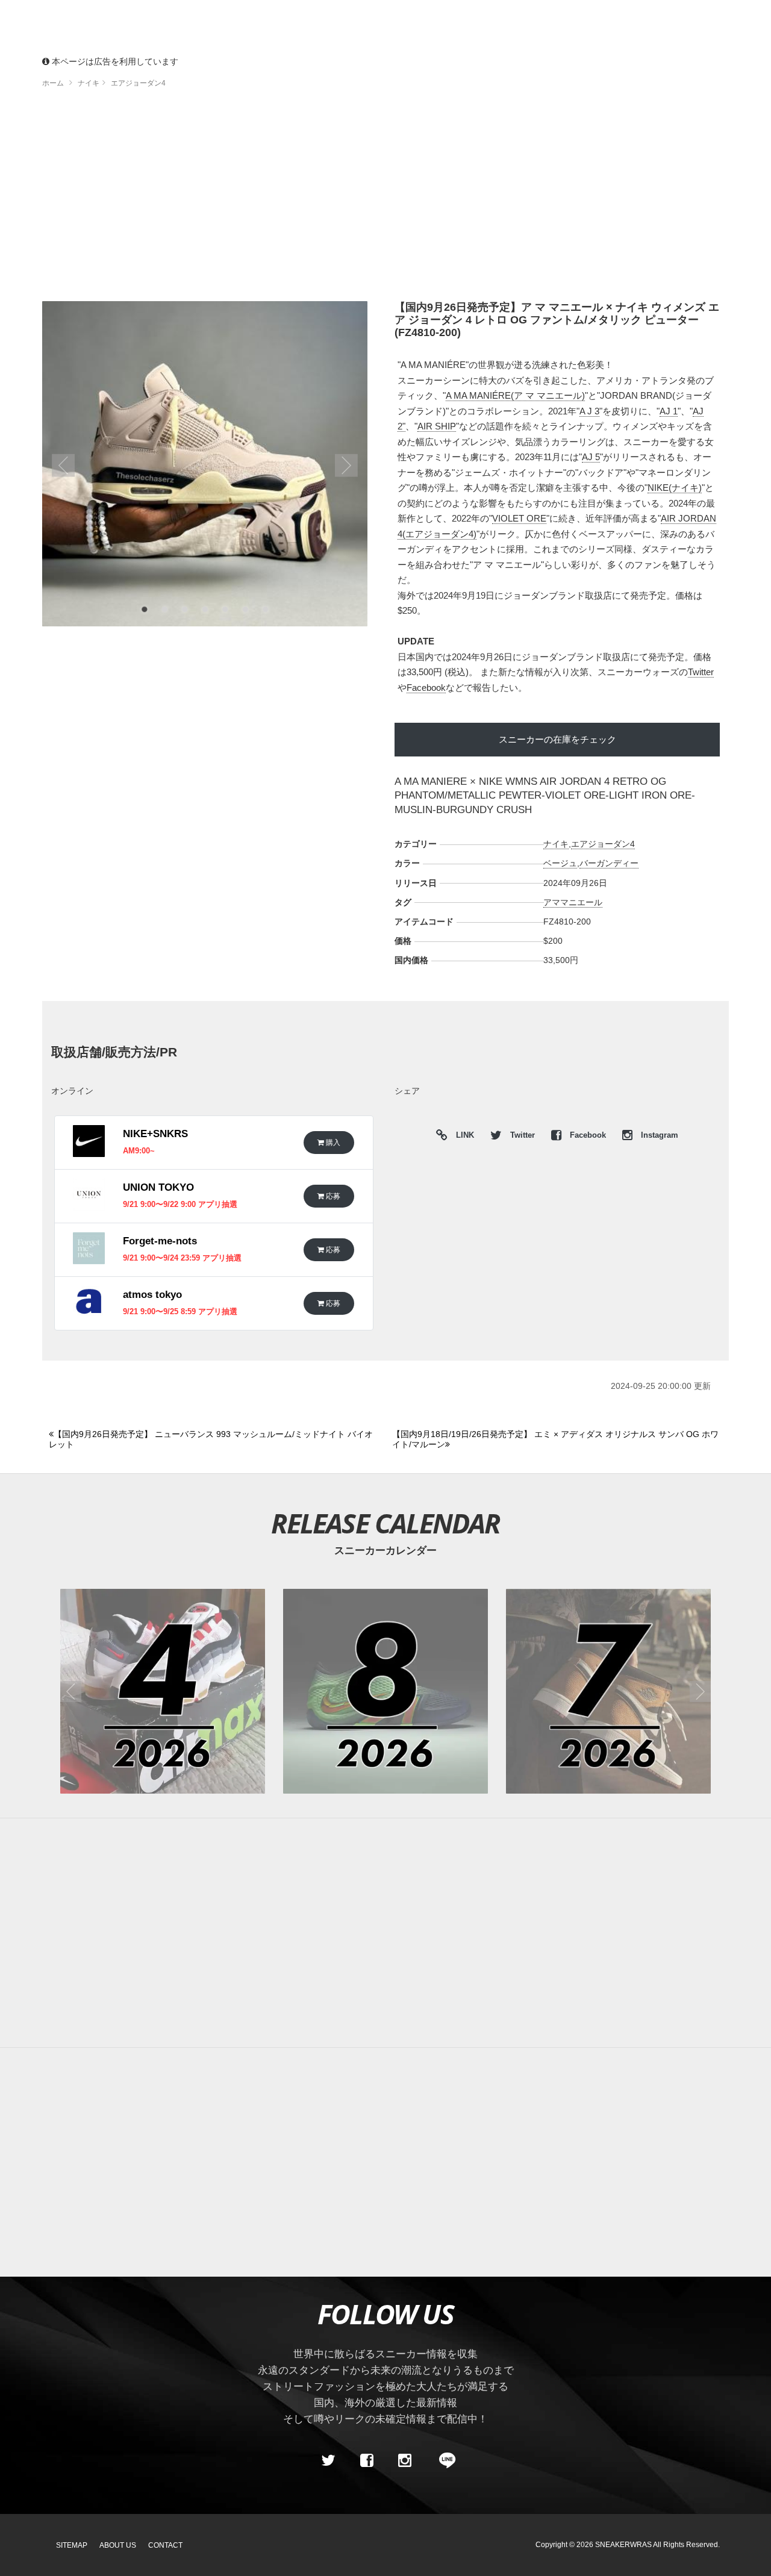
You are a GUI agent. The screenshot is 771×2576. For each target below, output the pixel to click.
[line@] (443, 2460)
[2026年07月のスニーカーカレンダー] (608, 1691)
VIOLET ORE (519, 518)
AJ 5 (591, 457)
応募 (332, 1196)
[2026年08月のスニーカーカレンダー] (385, 1691)
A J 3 (589, 411)
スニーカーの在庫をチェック (557, 739)
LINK (462, 1137)
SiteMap (72, 2545)
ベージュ (560, 863)
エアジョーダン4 (603, 844)
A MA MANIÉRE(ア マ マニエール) (515, 395)
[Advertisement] (385, 199)
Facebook (426, 688)
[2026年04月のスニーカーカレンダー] (163, 1691)
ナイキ (556, 844)
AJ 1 (669, 411)
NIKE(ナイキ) (675, 488)
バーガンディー (609, 863)
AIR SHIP (437, 426)
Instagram (658, 1135)
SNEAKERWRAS (623, 2545)
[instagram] (405, 2460)
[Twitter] (328, 2460)
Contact (165, 2545)
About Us (118, 2545)
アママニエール (573, 902)
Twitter (701, 672)
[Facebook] (366, 2460)
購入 (332, 1142)
